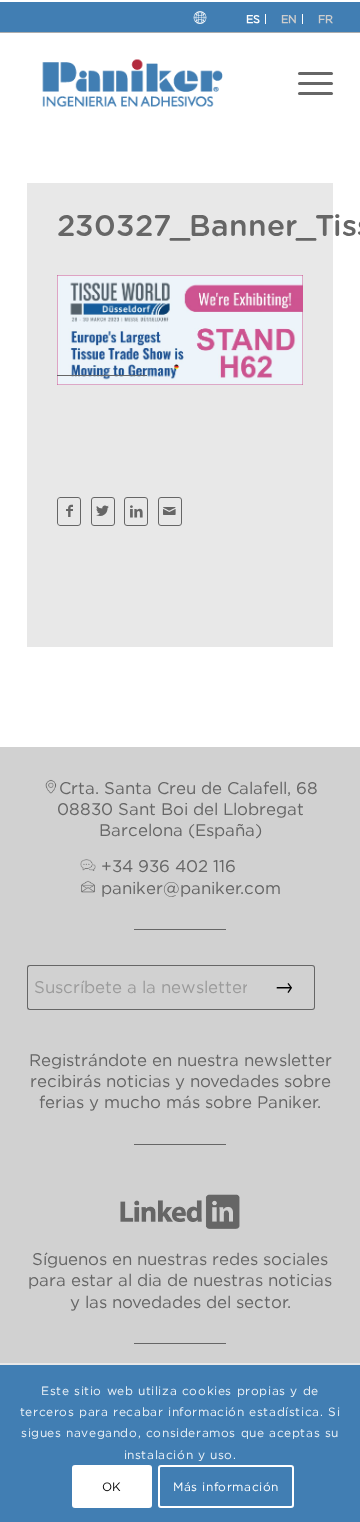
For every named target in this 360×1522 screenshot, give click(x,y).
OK (112, 1486)
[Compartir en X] (103, 511)
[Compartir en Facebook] (69, 511)
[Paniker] (149, 83)
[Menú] (315, 83)
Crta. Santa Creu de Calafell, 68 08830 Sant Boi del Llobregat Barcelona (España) (187, 809)
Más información (226, 1486)
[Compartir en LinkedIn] (136, 511)
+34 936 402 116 (168, 866)
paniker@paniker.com (191, 888)
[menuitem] (315, 83)
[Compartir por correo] (170, 511)
